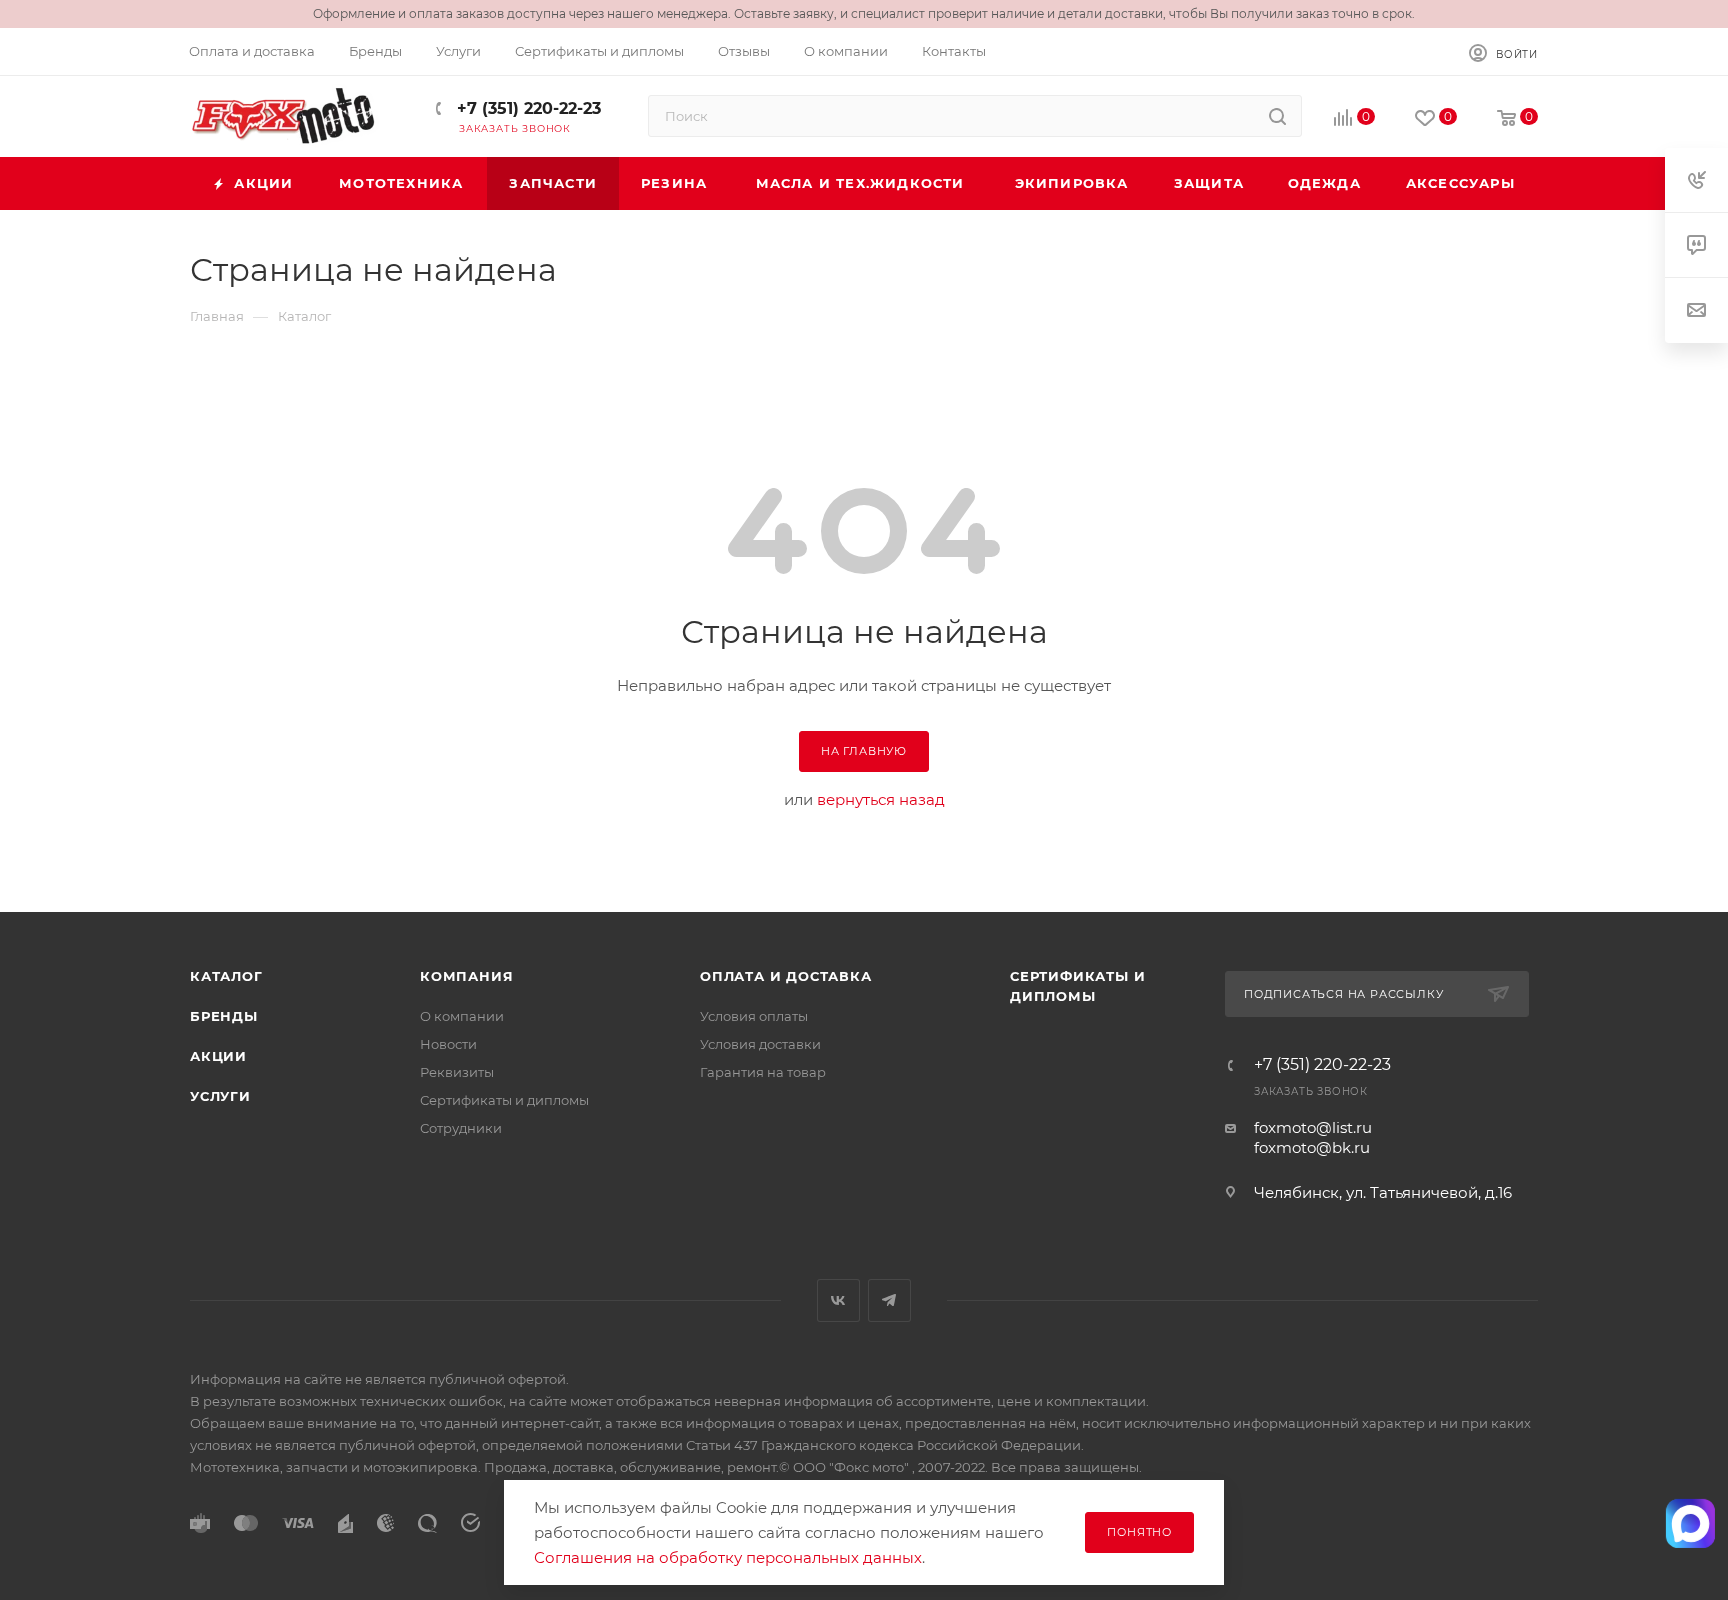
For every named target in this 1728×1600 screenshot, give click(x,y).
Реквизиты (457, 1072)
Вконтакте (838, 1300)
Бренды (224, 1016)
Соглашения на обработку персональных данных (728, 1557)
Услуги (220, 1096)
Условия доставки (760, 1044)
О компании (462, 1016)
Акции (218, 1056)
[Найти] (1277, 116)
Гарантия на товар (763, 1072)
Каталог (226, 976)
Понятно (1139, 1532)
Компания (466, 976)
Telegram (889, 1300)
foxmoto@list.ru (1313, 1127)
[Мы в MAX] (1691, 1523)
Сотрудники (461, 1128)
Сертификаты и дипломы (504, 1100)
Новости (448, 1044)
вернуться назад (881, 799)
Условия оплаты (754, 1016)
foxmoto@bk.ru (1312, 1147)
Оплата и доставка (786, 976)
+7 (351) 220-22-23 (526, 108)
